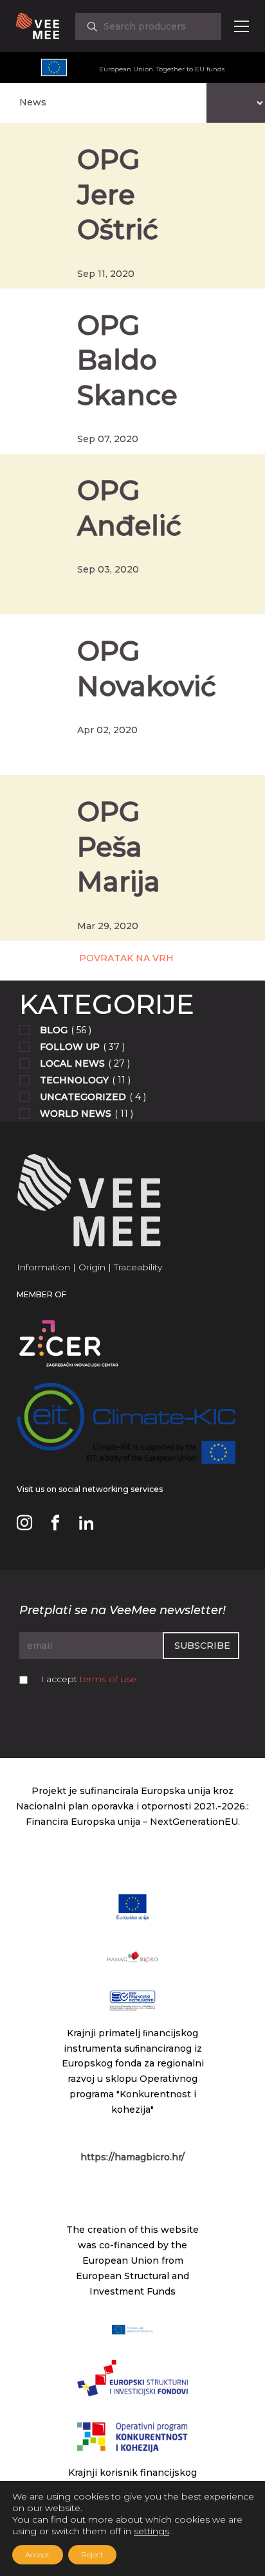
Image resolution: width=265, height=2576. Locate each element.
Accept (38, 2554)
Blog (54, 1030)
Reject (92, 2554)
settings (151, 2531)
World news (76, 1114)
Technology (74, 1080)
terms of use (108, 1679)
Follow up (70, 1047)
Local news (72, 1063)
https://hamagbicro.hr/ (132, 2157)
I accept (88, 1679)
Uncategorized (83, 1097)
